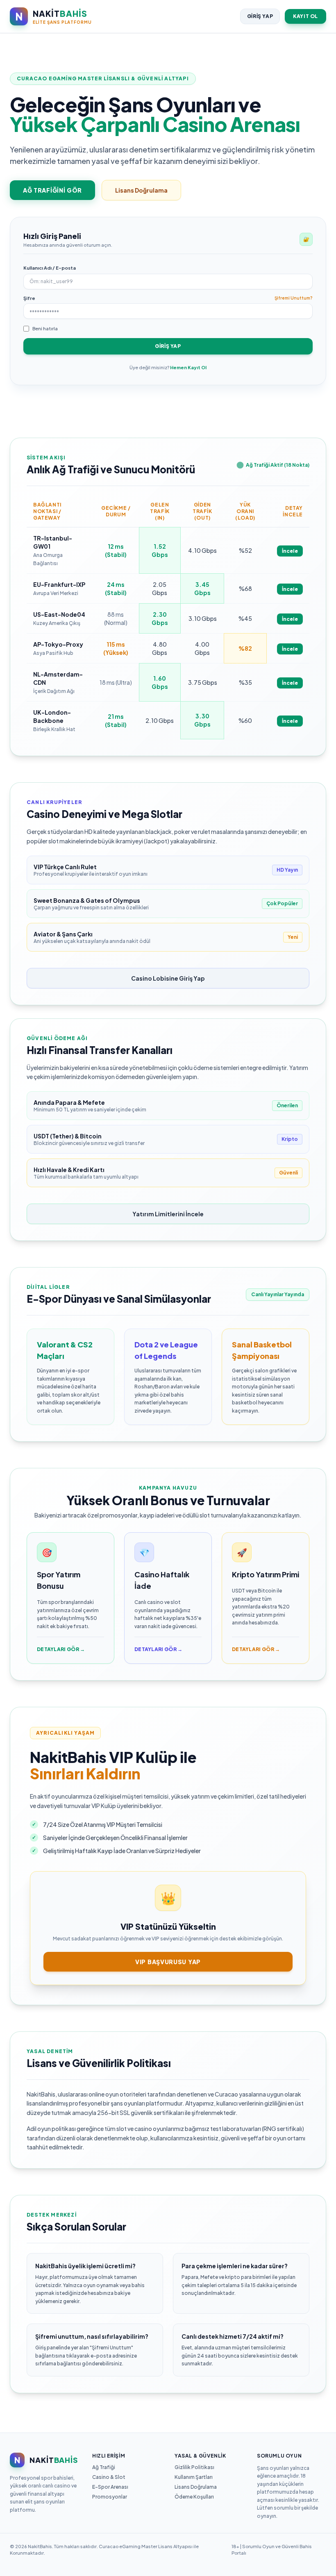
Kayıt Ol (305, 16)
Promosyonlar (110, 2497)
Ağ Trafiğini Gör (52, 190)
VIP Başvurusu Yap (168, 1962)
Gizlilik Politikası (194, 2467)
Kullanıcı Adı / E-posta (50, 268)
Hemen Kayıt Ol (188, 367)
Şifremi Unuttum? (294, 298)
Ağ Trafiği (104, 2467)
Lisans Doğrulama (141, 190)
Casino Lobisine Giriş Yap (168, 978)
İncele (290, 551)
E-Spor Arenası (110, 2487)
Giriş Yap (260, 16)
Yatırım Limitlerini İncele (168, 1214)
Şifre (29, 298)
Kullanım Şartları (194, 2477)
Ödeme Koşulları (194, 2497)
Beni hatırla (45, 328)
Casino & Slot (109, 2477)
